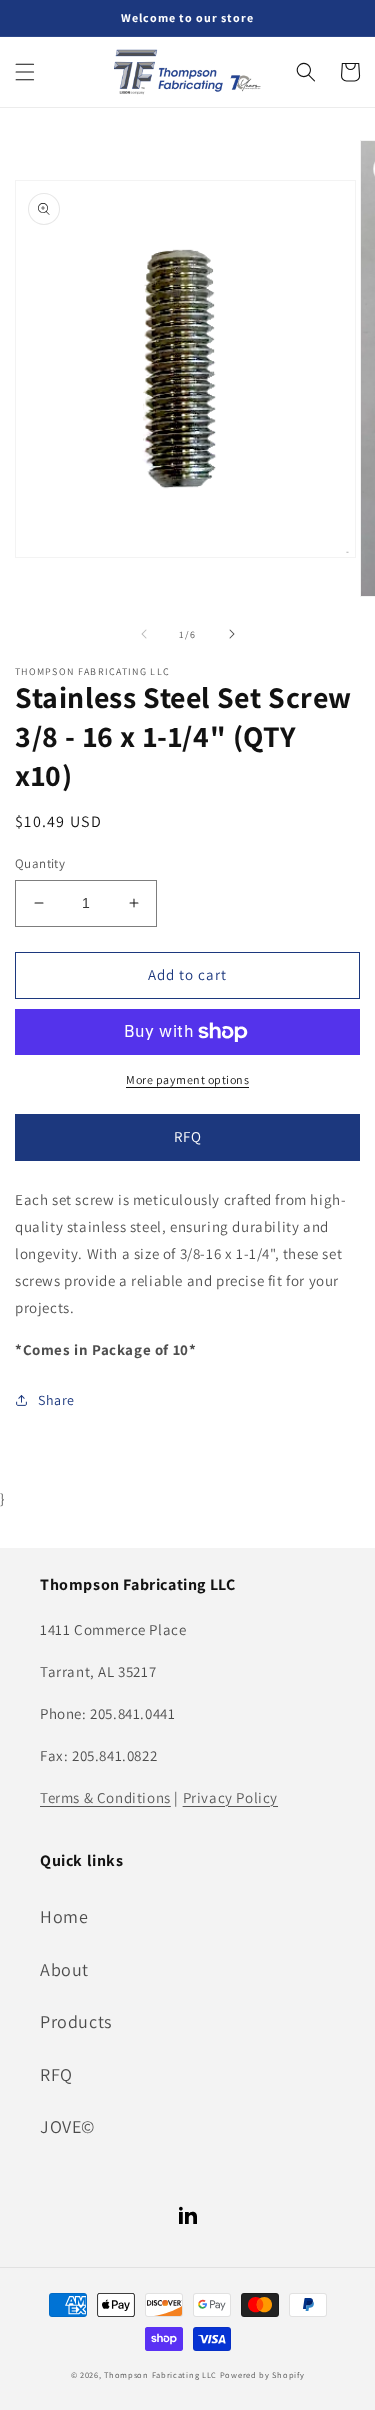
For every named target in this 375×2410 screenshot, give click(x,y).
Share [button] (56, 1400)
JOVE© (67, 2126)
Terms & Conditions (105, 1797)
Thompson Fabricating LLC (160, 2374)
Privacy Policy (230, 1797)
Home (64, 1916)
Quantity (40, 863)
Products (76, 2021)
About (64, 1969)
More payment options (187, 1079)
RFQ (188, 1136)
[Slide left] (144, 634)
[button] (25, 72)
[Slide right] (232, 634)
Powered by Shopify (262, 2374)
